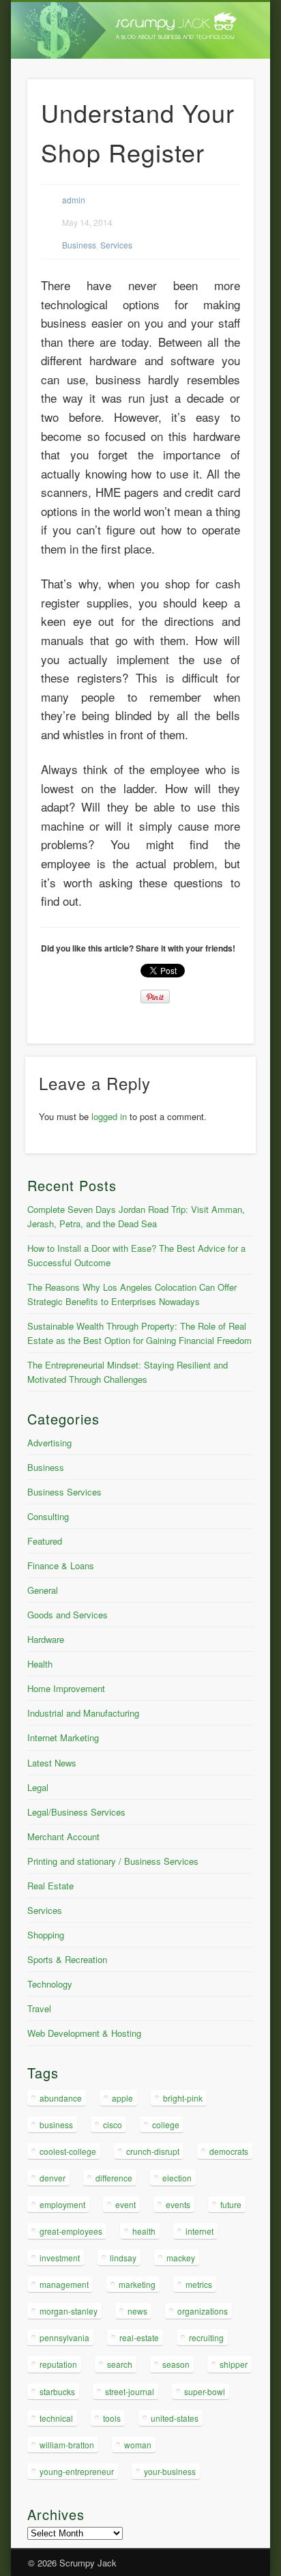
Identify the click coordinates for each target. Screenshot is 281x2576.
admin (74, 200)
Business (79, 245)
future (231, 2204)
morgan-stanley (69, 2311)
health (144, 2231)
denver (53, 2178)
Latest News (52, 1763)
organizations (203, 2311)
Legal (38, 1787)
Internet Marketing (63, 1737)
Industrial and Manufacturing (83, 1713)
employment (62, 2204)
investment (60, 2258)
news (137, 2311)
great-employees (71, 2231)
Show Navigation (220, 122)
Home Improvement (66, 1688)
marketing (137, 2284)
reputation (58, 2364)
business (56, 2124)
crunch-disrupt (153, 2151)
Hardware (46, 1639)
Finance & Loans (61, 1565)
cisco (113, 2124)
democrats (229, 2151)
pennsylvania (64, 2337)
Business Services (64, 1492)
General (43, 1590)
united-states (175, 2418)
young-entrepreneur (77, 2471)
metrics (199, 2284)
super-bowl (205, 2391)
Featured (45, 1541)
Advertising (49, 1443)
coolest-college (68, 2151)
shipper (234, 2364)
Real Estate (50, 1886)
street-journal (130, 2391)
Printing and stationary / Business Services (113, 1861)
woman (138, 2445)
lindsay (123, 2258)
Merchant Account (63, 1836)
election (177, 2178)
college (166, 2124)
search (120, 2364)
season (176, 2364)
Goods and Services (68, 1615)
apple (122, 2098)
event (125, 2204)
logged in (109, 1116)
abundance (61, 2098)
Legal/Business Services (76, 1812)
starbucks (57, 2391)
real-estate (139, 2337)
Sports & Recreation (67, 1959)
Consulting (48, 1516)
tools (112, 2418)
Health (40, 1664)
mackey (181, 2258)
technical (56, 2418)
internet (199, 2231)
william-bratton (67, 2445)
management (64, 2284)
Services (116, 245)
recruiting (206, 2337)
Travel (39, 2008)
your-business (170, 2471)
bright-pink (183, 2098)
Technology (50, 1984)
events (178, 2204)
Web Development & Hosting (84, 2033)
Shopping (46, 1935)
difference (114, 2178)
